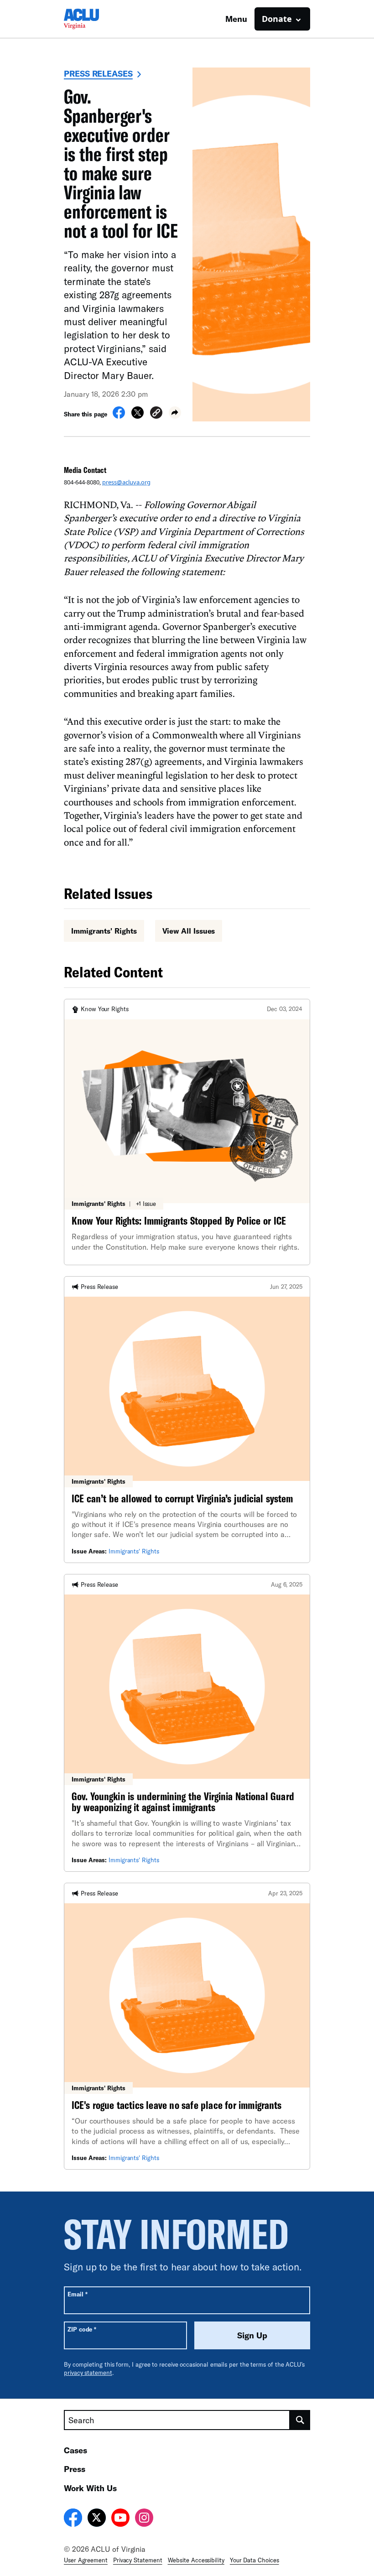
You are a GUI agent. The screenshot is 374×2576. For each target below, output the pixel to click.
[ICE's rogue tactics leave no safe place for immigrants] (187, 2026)
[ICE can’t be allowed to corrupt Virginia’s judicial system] (187, 1420)
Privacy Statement (138, 2560)
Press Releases (98, 73)
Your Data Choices (255, 2560)
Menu (236, 19)
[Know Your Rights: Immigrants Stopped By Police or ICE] (187, 1132)
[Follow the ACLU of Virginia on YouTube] (120, 2519)
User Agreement (86, 2560)
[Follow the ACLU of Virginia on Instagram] (144, 2519)
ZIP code (82, 2329)
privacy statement (88, 2373)
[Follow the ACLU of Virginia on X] (97, 2519)
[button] (156, 414)
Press (75, 2469)
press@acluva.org (126, 482)
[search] (300, 2420)
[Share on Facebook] (119, 416)
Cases (75, 2450)
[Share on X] (138, 416)
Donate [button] (277, 19)
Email (77, 2294)
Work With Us (90, 2488)
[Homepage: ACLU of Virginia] (96, 19)
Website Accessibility (196, 2560)
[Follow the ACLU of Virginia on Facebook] (73, 2519)
